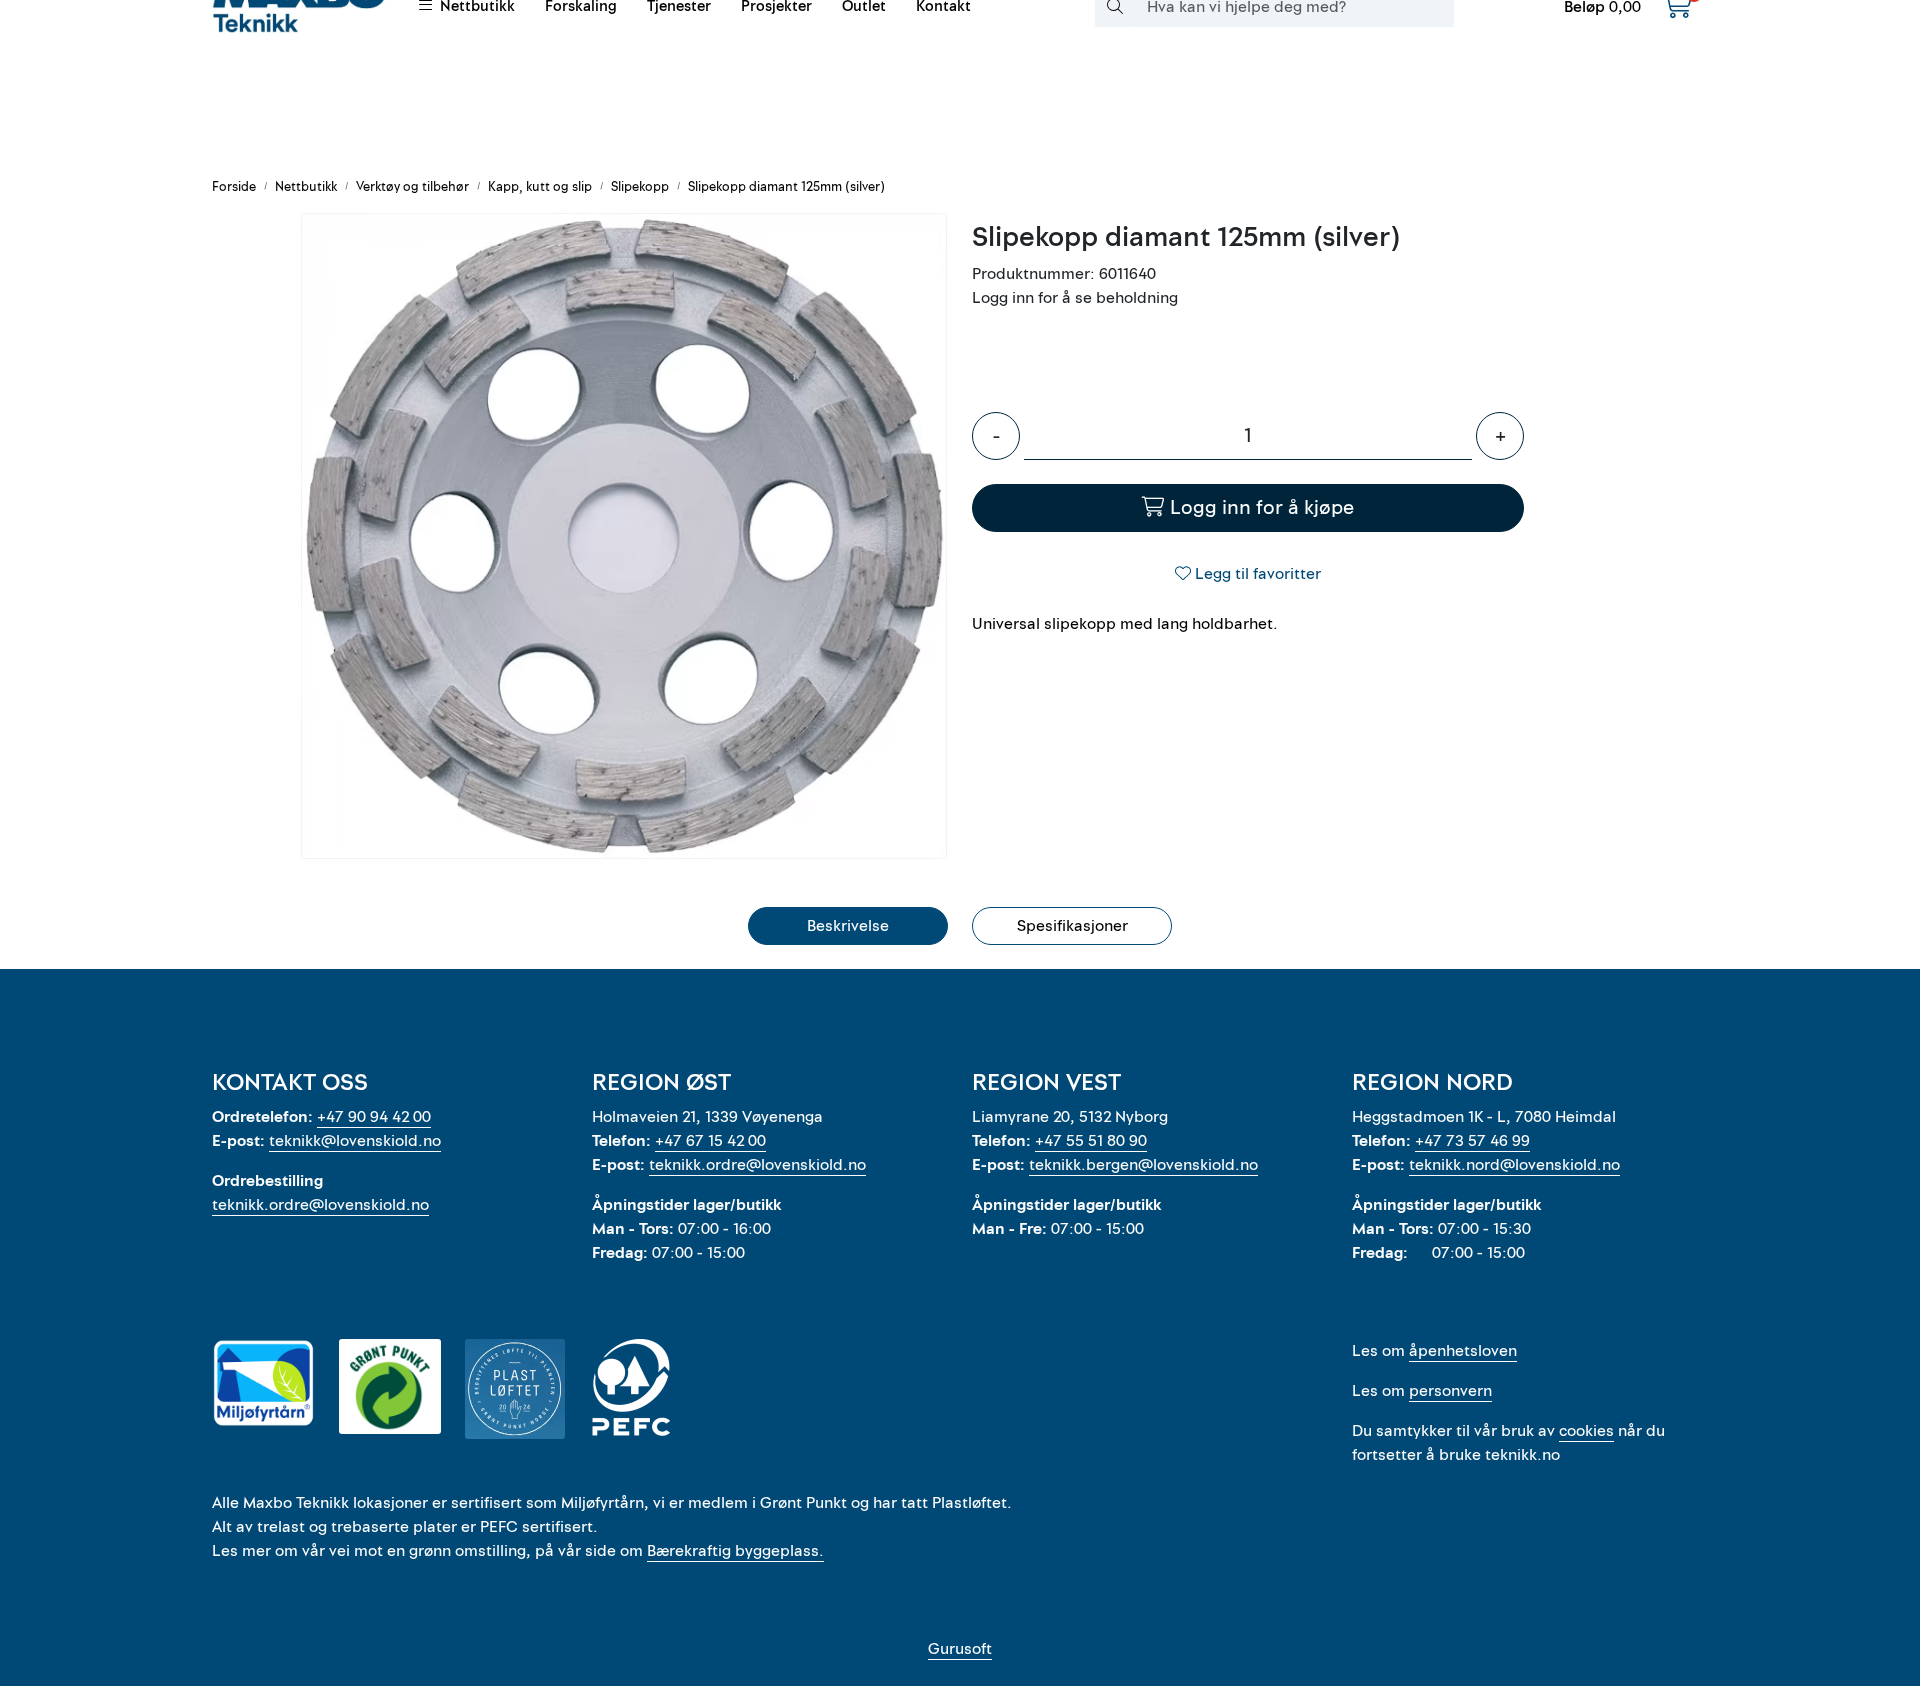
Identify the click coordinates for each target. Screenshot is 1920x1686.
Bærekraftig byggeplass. (735, 1551)
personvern (1450, 1391)
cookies (1586, 1431)
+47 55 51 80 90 (1091, 1141)
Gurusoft (960, 1649)
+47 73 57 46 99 (1472, 1141)
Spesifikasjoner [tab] (1072, 926)
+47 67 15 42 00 (710, 1141)
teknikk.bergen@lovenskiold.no (1143, 1165)
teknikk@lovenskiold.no (355, 1141)
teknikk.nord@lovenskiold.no (1514, 1165)
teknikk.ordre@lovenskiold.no (320, 1205)
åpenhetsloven (1463, 1351)
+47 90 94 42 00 (374, 1117)
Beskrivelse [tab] (848, 926)
